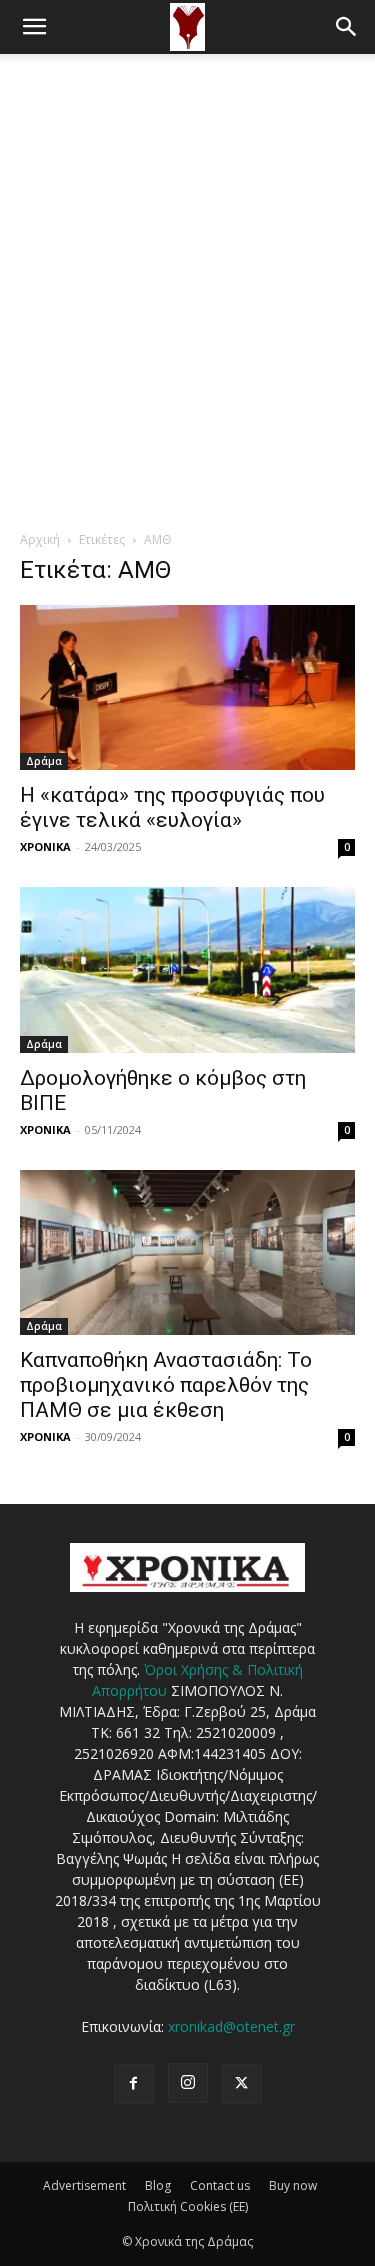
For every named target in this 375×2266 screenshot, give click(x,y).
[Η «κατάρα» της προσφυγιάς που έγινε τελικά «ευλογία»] (187, 687)
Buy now (293, 2185)
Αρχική (40, 539)
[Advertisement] (187, 251)
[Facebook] (134, 2084)
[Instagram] (188, 2083)
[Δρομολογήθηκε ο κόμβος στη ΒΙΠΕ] (187, 969)
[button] (34, 27)
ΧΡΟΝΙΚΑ (45, 846)
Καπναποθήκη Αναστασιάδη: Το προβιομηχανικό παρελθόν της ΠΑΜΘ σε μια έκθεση (166, 1385)
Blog (158, 2185)
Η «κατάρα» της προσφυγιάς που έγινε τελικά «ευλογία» (172, 807)
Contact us (220, 2185)
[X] (242, 2084)
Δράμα (44, 761)
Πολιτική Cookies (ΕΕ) (188, 2206)
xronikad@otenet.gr (231, 2026)
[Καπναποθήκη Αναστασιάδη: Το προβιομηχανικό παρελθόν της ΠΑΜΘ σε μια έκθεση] (187, 1252)
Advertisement (84, 2185)
